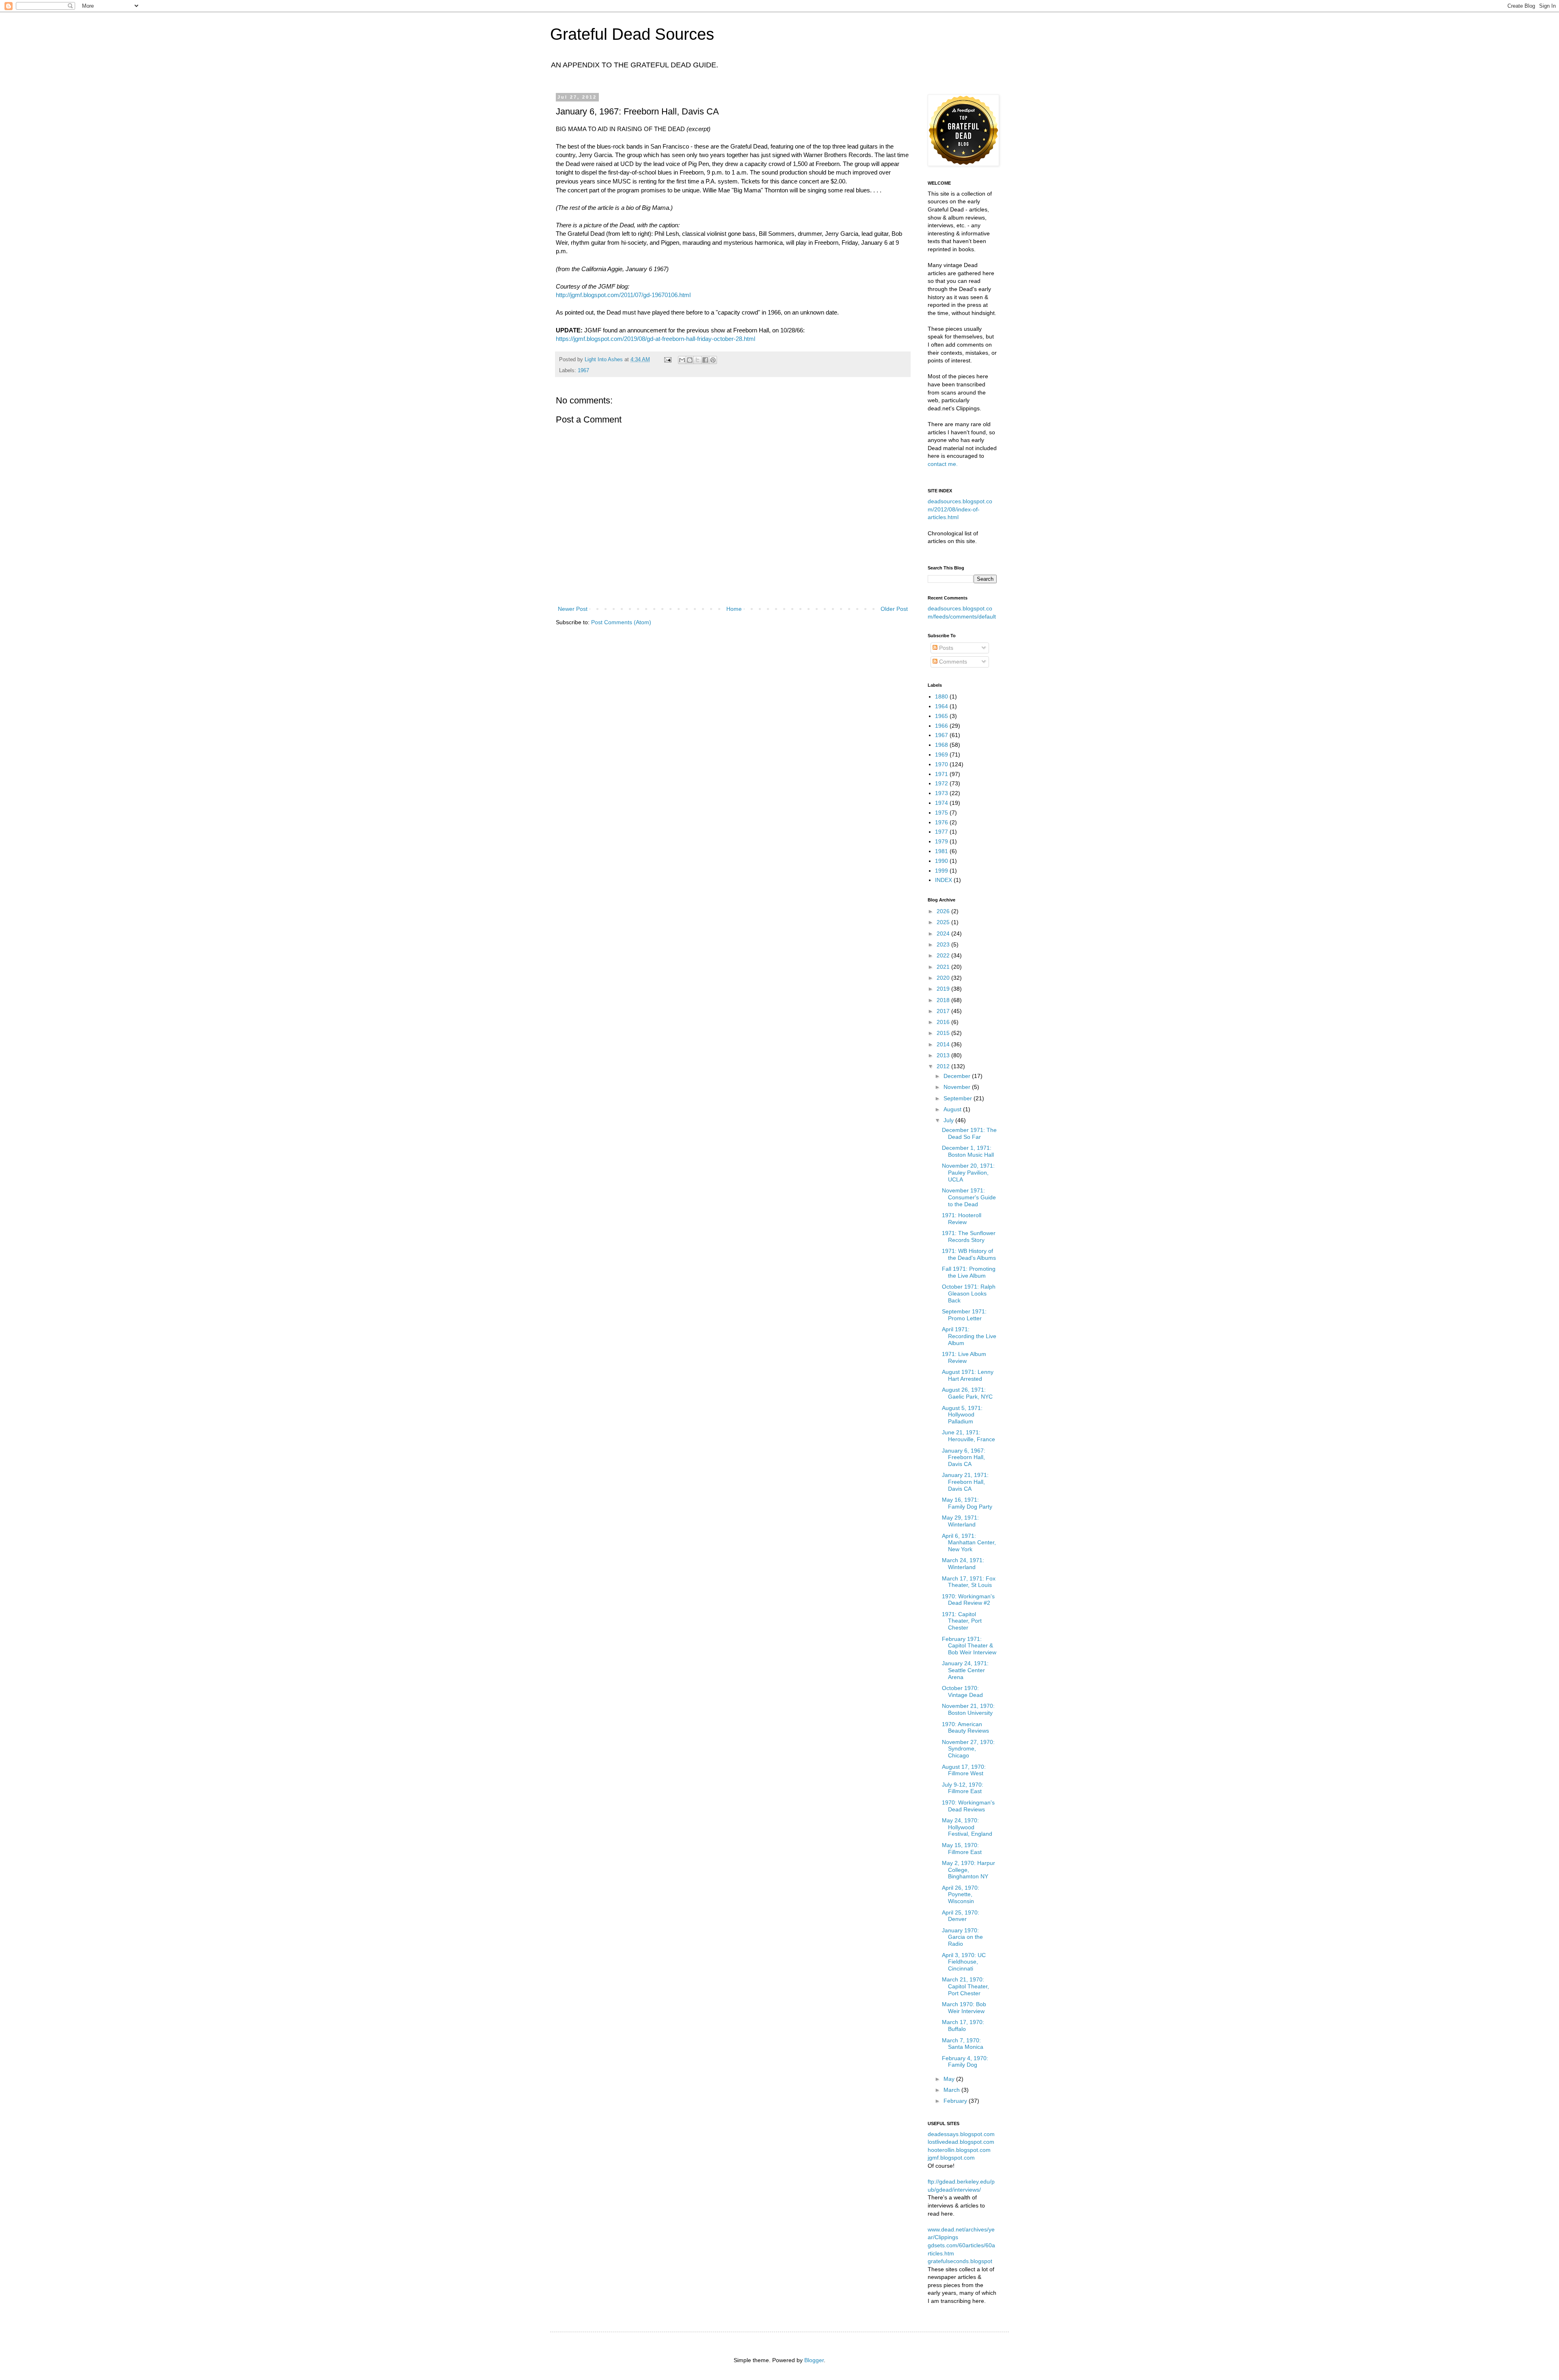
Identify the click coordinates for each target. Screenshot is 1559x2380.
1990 (941, 861)
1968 (941, 745)
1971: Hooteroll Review (962, 1219)
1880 (941, 696)
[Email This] (682, 360)
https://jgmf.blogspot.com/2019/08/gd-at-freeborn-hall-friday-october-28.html (655, 339)
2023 (944, 944)
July (949, 1120)
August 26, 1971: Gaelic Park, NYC (967, 1393)
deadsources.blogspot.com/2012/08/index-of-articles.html (960, 509)
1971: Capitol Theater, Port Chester (962, 1621)
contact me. (943, 464)
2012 (944, 1066)
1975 (941, 813)
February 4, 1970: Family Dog (965, 2062)
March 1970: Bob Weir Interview (964, 2008)
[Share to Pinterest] (713, 360)
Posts (945, 648)
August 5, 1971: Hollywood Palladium (962, 1415)
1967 (583, 371)
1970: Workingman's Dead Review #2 (968, 1600)
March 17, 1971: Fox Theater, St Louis (969, 1582)
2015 (944, 1033)
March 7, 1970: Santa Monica (963, 2044)
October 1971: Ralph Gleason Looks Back (969, 1293)
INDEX (944, 880)
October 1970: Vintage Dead (962, 1691)
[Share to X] (697, 360)
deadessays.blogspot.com (961, 2134)
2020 (944, 978)
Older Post (894, 609)
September (959, 1098)
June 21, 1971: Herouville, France (968, 1436)
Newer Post (573, 609)
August (953, 1109)
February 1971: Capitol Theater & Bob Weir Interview (969, 1646)
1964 (941, 706)
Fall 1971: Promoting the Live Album (969, 1272)
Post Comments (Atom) (621, 622)
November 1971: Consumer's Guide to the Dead (969, 1197)
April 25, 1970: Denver (961, 1916)
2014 (944, 1044)
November (958, 1087)
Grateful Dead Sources (632, 34)
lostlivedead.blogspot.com (961, 2142)
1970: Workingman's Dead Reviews (968, 1806)
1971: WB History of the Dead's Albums (969, 1254)
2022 (944, 955)
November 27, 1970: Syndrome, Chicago (968, 1749)
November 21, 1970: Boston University (968, 1709)
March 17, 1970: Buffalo (963, 2025)
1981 (941, 851)
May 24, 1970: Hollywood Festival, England (967, 1827)
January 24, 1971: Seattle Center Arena (965, 1670)
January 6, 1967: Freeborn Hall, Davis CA (964, 1457)
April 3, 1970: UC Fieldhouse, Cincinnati (964, 1962)
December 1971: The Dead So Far (969, 1133)
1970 (941, 764)
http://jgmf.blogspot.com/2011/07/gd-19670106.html (623, 295)
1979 (941, 841)
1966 (941, 726)
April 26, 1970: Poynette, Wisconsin (961, 1895)
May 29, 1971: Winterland (960, 1521)
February (956, 2101)
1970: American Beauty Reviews (965, 1728)
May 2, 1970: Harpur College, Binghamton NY (968, 1870)
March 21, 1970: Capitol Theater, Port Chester (965, 1986)
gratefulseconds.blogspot (960, 2261)
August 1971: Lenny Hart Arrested (968, 1375)
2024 (944, 933)
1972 (941, 783)
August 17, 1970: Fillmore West (964, 1770)
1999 (941, 871)
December (958, 1076)
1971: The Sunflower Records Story (969, 1236)
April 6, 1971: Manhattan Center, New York (969, 1543)
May (950, 2079)
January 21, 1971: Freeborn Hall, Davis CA (965, 1482)
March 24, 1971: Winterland (963, 1564)
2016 (944, 1022)
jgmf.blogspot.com (951, 2158)
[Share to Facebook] (705, 360)
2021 (944, 967)
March (952, 2090)
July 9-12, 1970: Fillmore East (963, 1788)
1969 (941, 755)
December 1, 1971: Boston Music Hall (968, 1151)
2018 (944, 1000)
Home (734, 609)
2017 (944, 1011)
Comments (952, 662)
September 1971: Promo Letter (964, 1315)
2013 (944, 1055)
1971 (941, 774)
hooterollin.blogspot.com (959, 2150)
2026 (944, 911)
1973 (941, 793)
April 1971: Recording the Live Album (969, 1336)
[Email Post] (667, 360)
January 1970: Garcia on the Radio (962, 1937)
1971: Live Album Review (964, 1357)
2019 (944, 989)
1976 (941, 822)
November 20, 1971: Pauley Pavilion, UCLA (968, 1173)
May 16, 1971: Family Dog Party (967, 1503)
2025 (944, 922)
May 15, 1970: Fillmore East (962, 1849)
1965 (941, 716)
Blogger (814, 2360)
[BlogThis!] (690, 360)
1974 (941, 803)
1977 (941, 832)
